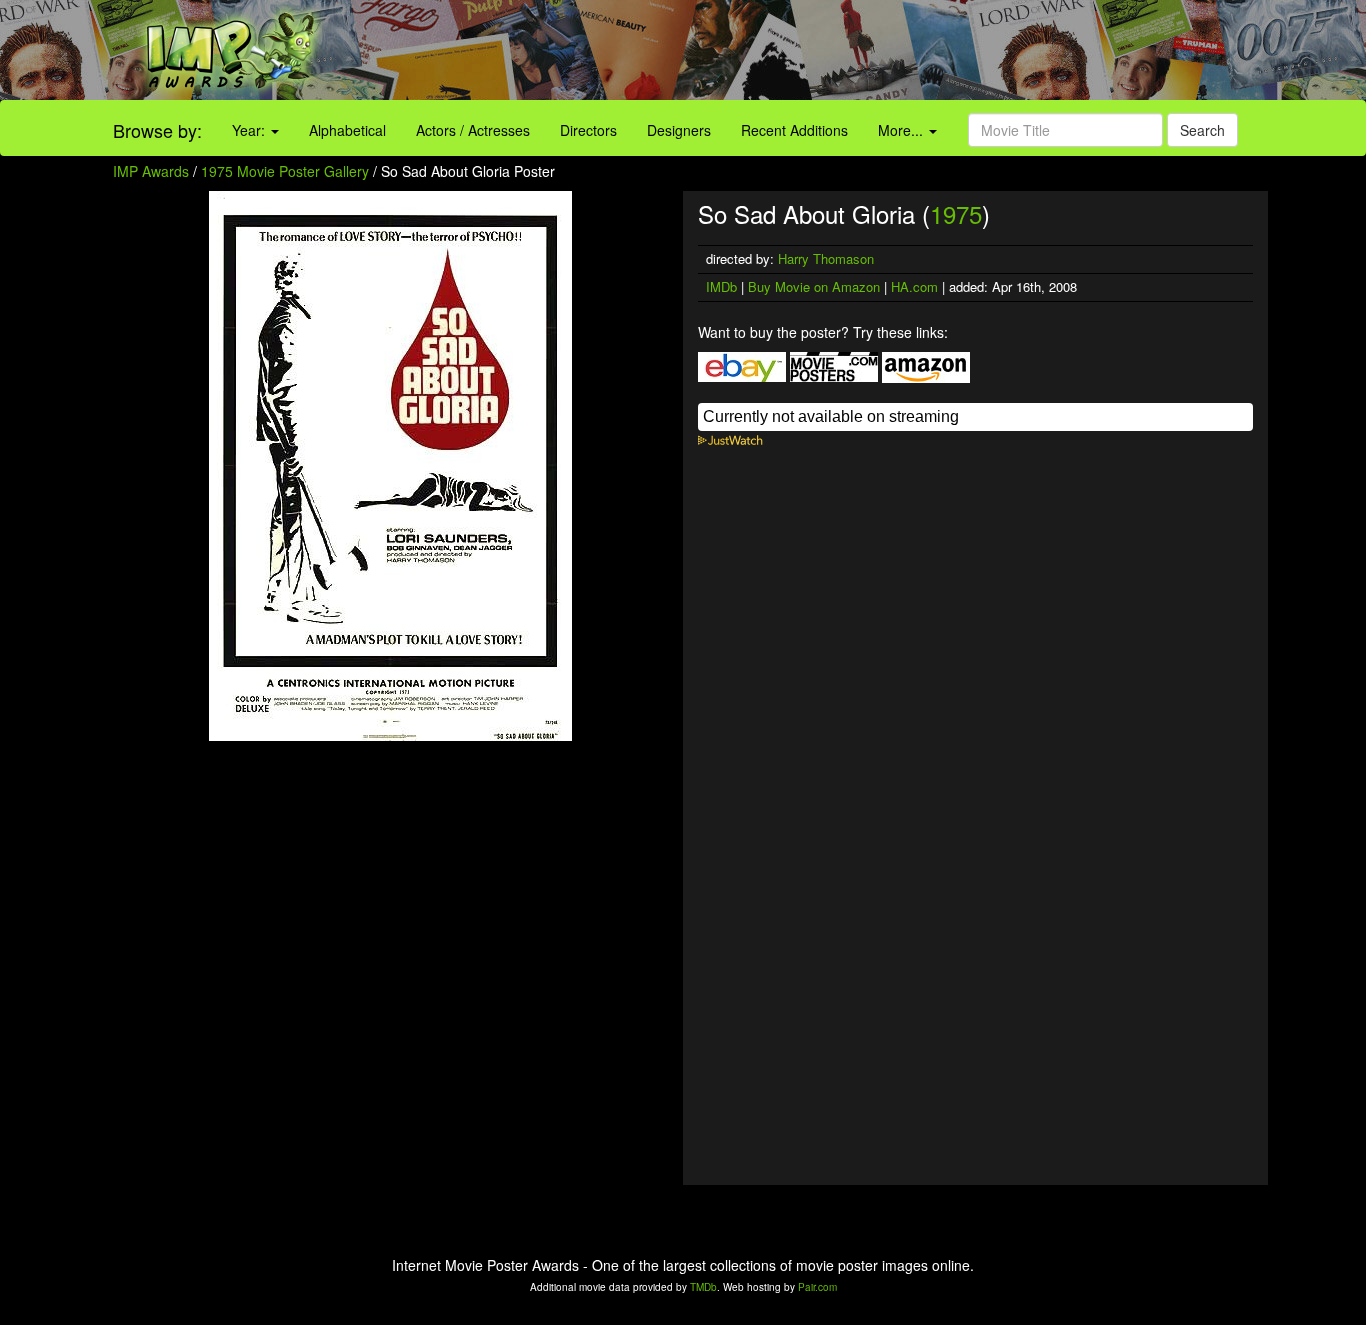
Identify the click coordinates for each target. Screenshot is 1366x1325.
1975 (956, 213)
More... (902, 130)
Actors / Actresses (473, 130)
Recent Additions (794, 130)
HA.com (914, 286)
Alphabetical (347, 130)
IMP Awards (151, 171)
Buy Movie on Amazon (814, 286)
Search (1202, 130)
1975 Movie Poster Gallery (285, 171)
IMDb (721, 286)
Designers (679, 130)
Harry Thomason (826, 258)
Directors (588, 130)
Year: (250, 130)
